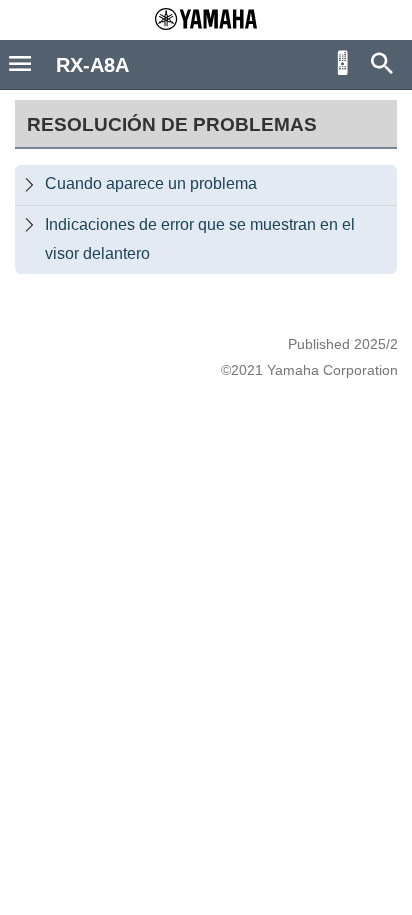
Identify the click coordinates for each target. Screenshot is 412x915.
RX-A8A (92, 65)
